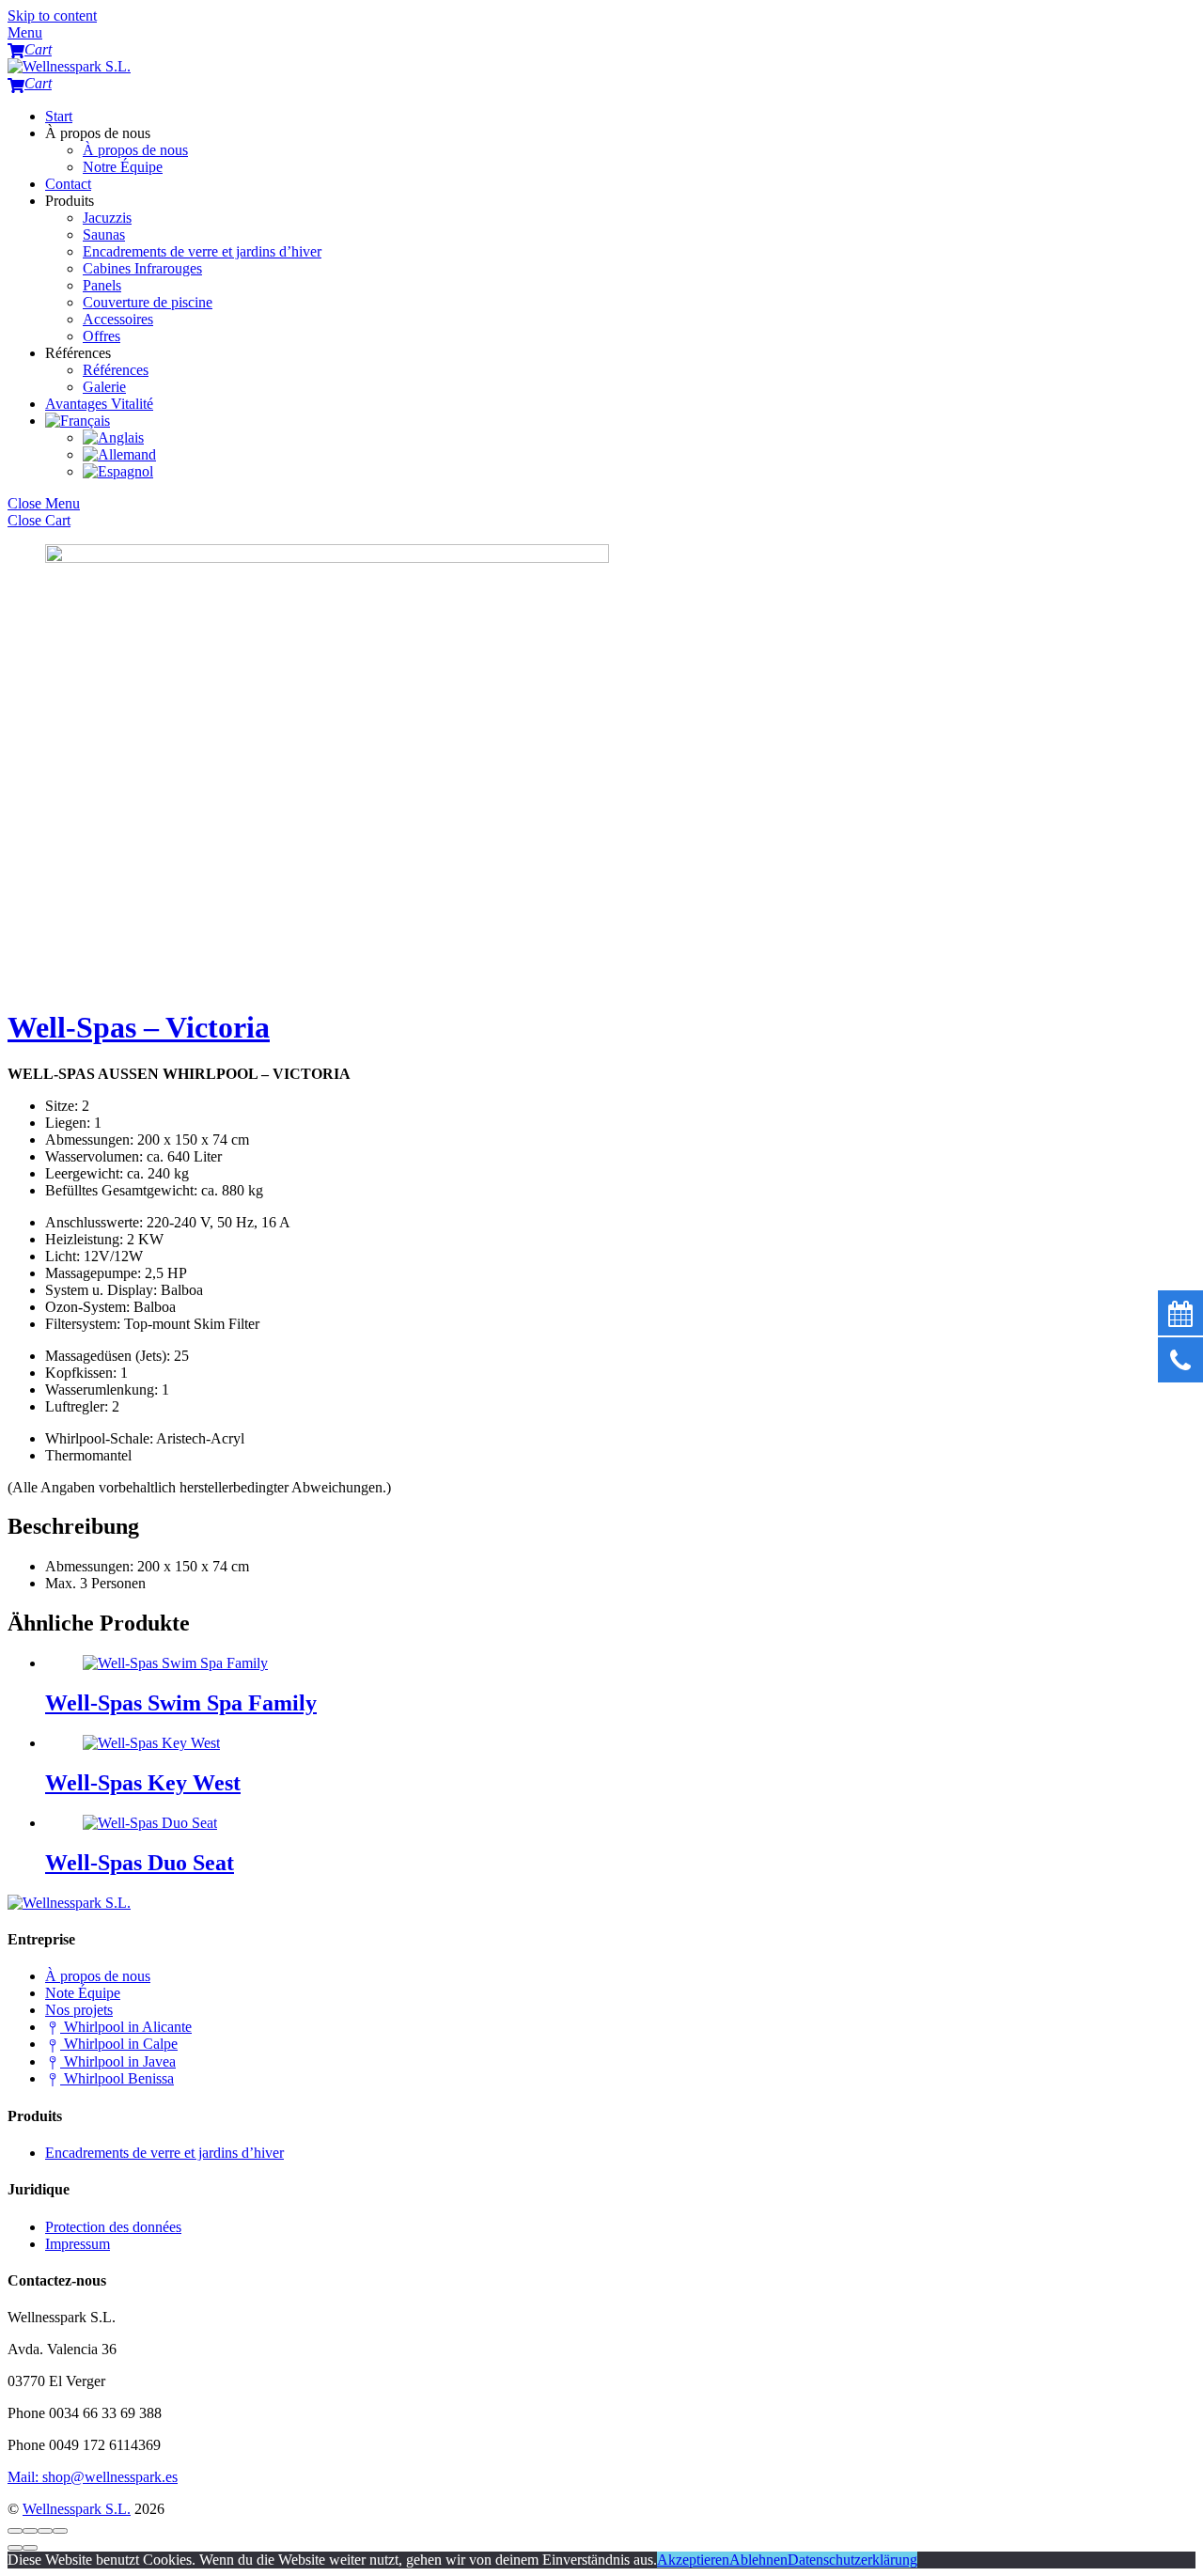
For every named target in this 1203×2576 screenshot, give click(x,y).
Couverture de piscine (148, 302)
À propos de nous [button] (98, 133)
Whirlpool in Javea (118, 2061)
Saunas (104, 234)
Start (59, 116)
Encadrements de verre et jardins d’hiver (202, 251)
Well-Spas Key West (143, 1783)
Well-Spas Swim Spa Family (181, 1703)
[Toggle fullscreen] (45, 2531)
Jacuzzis (107, 218)
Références (116, 370)
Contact (68, 184)
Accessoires (118, 319)
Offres (102, 336)
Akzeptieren (693, 2560)
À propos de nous (135, 150)
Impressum (78, 2244)
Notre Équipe (123, 167)
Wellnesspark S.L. (77, 2509)
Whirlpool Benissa (117, 2078)
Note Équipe (83, 1993)
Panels (102, 285)
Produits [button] (70, 201)
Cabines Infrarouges (142, 268)
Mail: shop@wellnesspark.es (93, 2477)
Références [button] (78, 353)
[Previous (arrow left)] (15, 2548)
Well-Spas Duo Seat (140, 1863)
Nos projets (79, 2010)
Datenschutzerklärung (852, 2560)
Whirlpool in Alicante (126, 2027)
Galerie (104, 387)
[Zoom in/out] (60, 2531)
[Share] (30, 2531)
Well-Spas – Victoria (139, 1027)
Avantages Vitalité (99, 404)
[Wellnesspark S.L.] (69, 66)
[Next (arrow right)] (30, 2548)
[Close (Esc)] (15, 2531)
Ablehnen (758, 2560)
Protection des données (113, 2227)
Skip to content (52, 16)
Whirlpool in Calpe (119, 2044)
